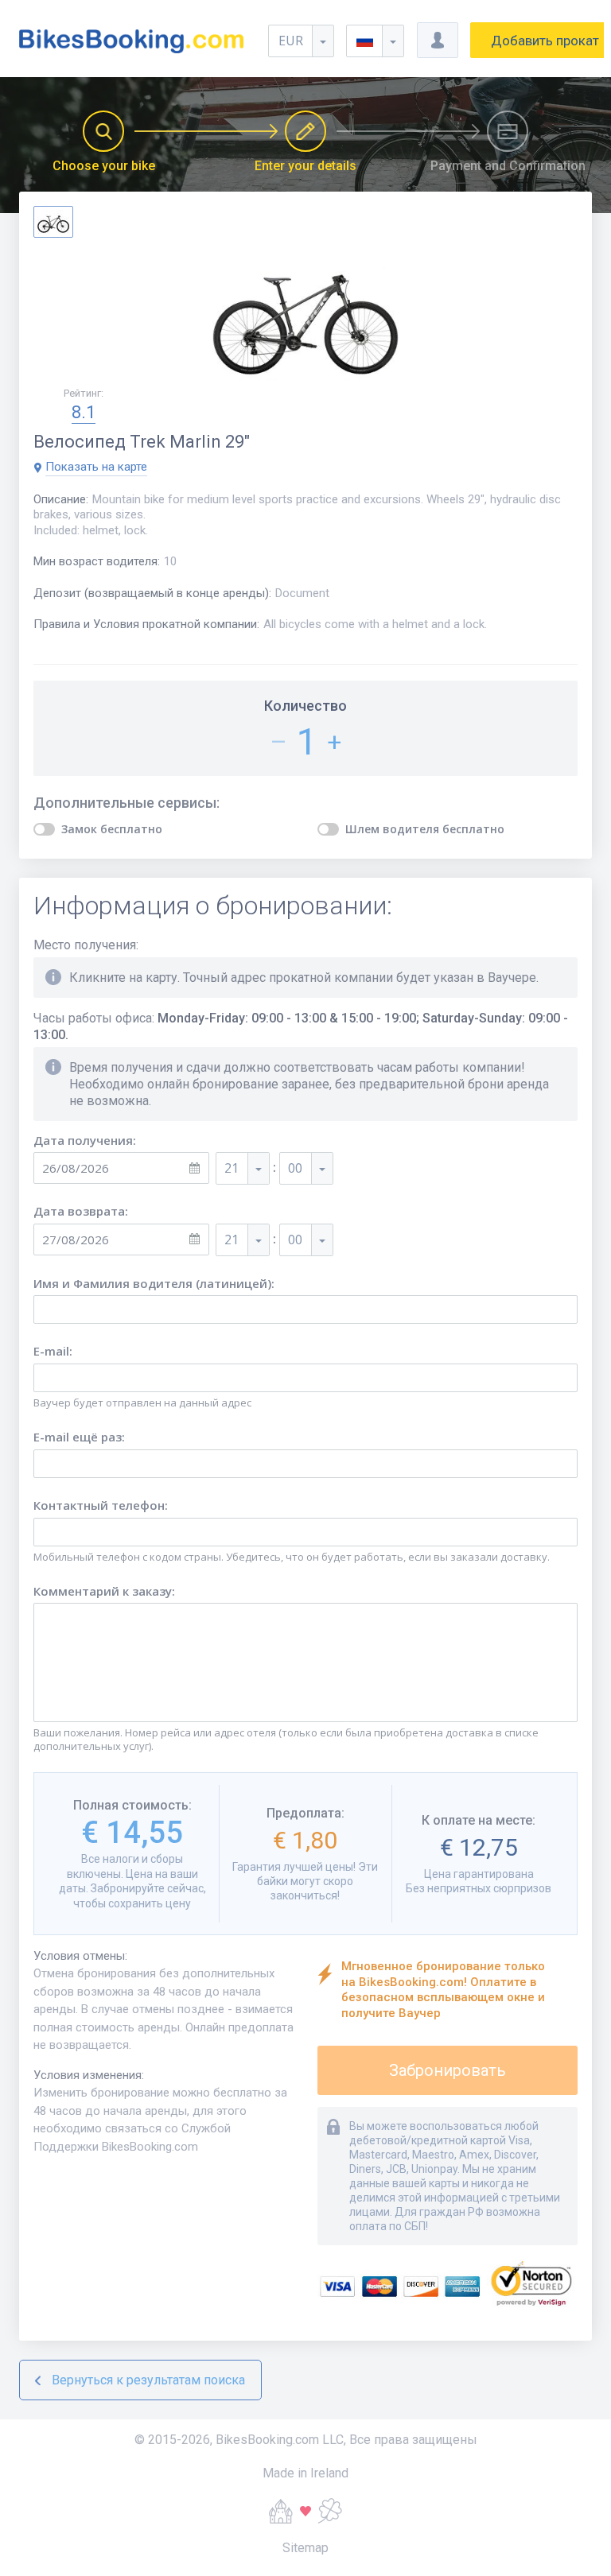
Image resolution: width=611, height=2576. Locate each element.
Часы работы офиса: (301, 1026)
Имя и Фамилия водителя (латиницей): (154, 1284)
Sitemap (305, 2548)
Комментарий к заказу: (104, 1591)
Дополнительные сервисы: (126, 803)
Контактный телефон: (101, 1505)
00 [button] (295, 1168)
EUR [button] (291, 41)
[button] (375, 41)
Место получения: (86, 945)
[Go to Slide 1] (53, 222)
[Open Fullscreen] (305, 313)
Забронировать (448, 2070)
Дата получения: (85, 1141)
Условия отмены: (80, 1956)
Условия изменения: (89, 2075)
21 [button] (232, 1168)
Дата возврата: (81, 1211)
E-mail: (53, 1351)
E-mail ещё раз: (79, 1437)
